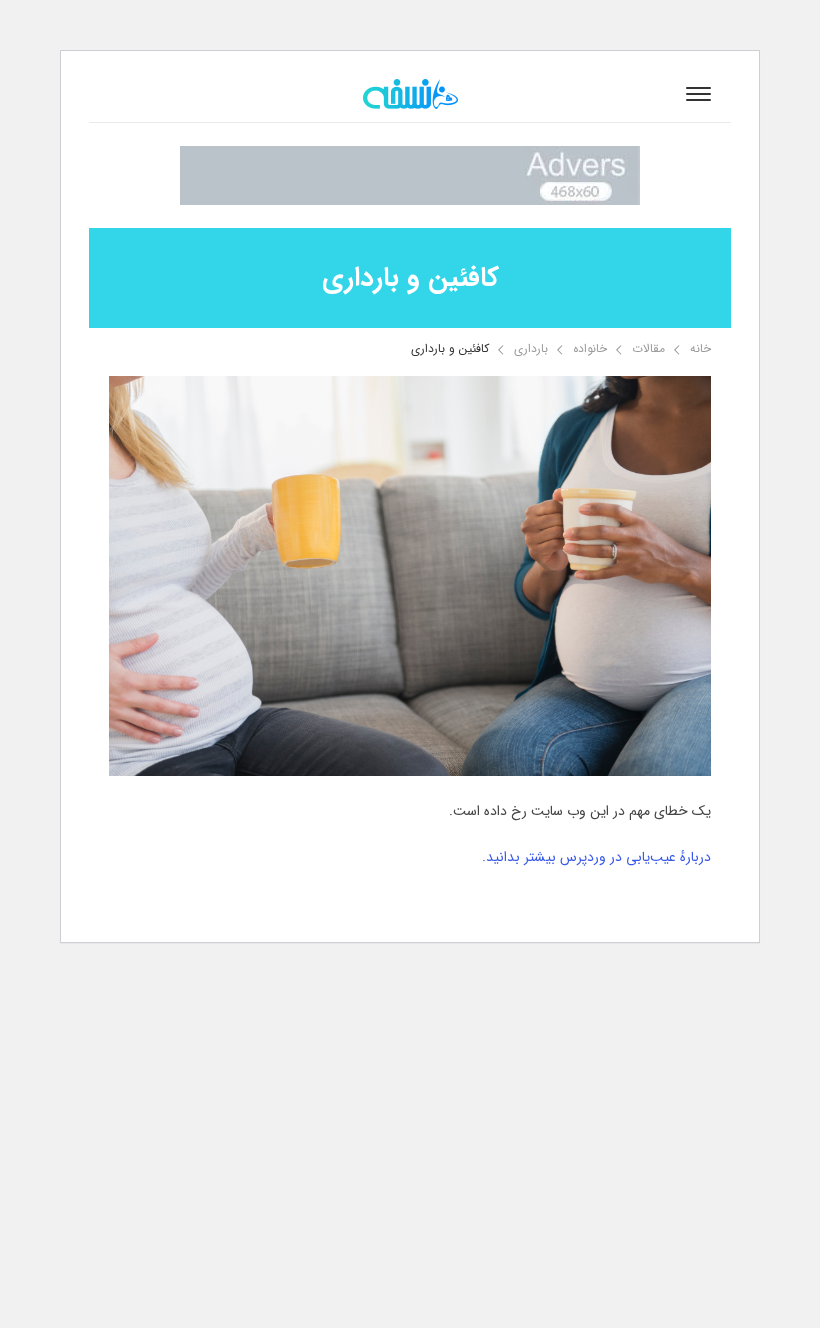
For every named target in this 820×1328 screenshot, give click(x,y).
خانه (700, 348)
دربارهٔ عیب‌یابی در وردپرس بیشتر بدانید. (596, 857)
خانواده (590, 348)
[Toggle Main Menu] (698, 94)
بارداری (531, 348)
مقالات (648, 348)
